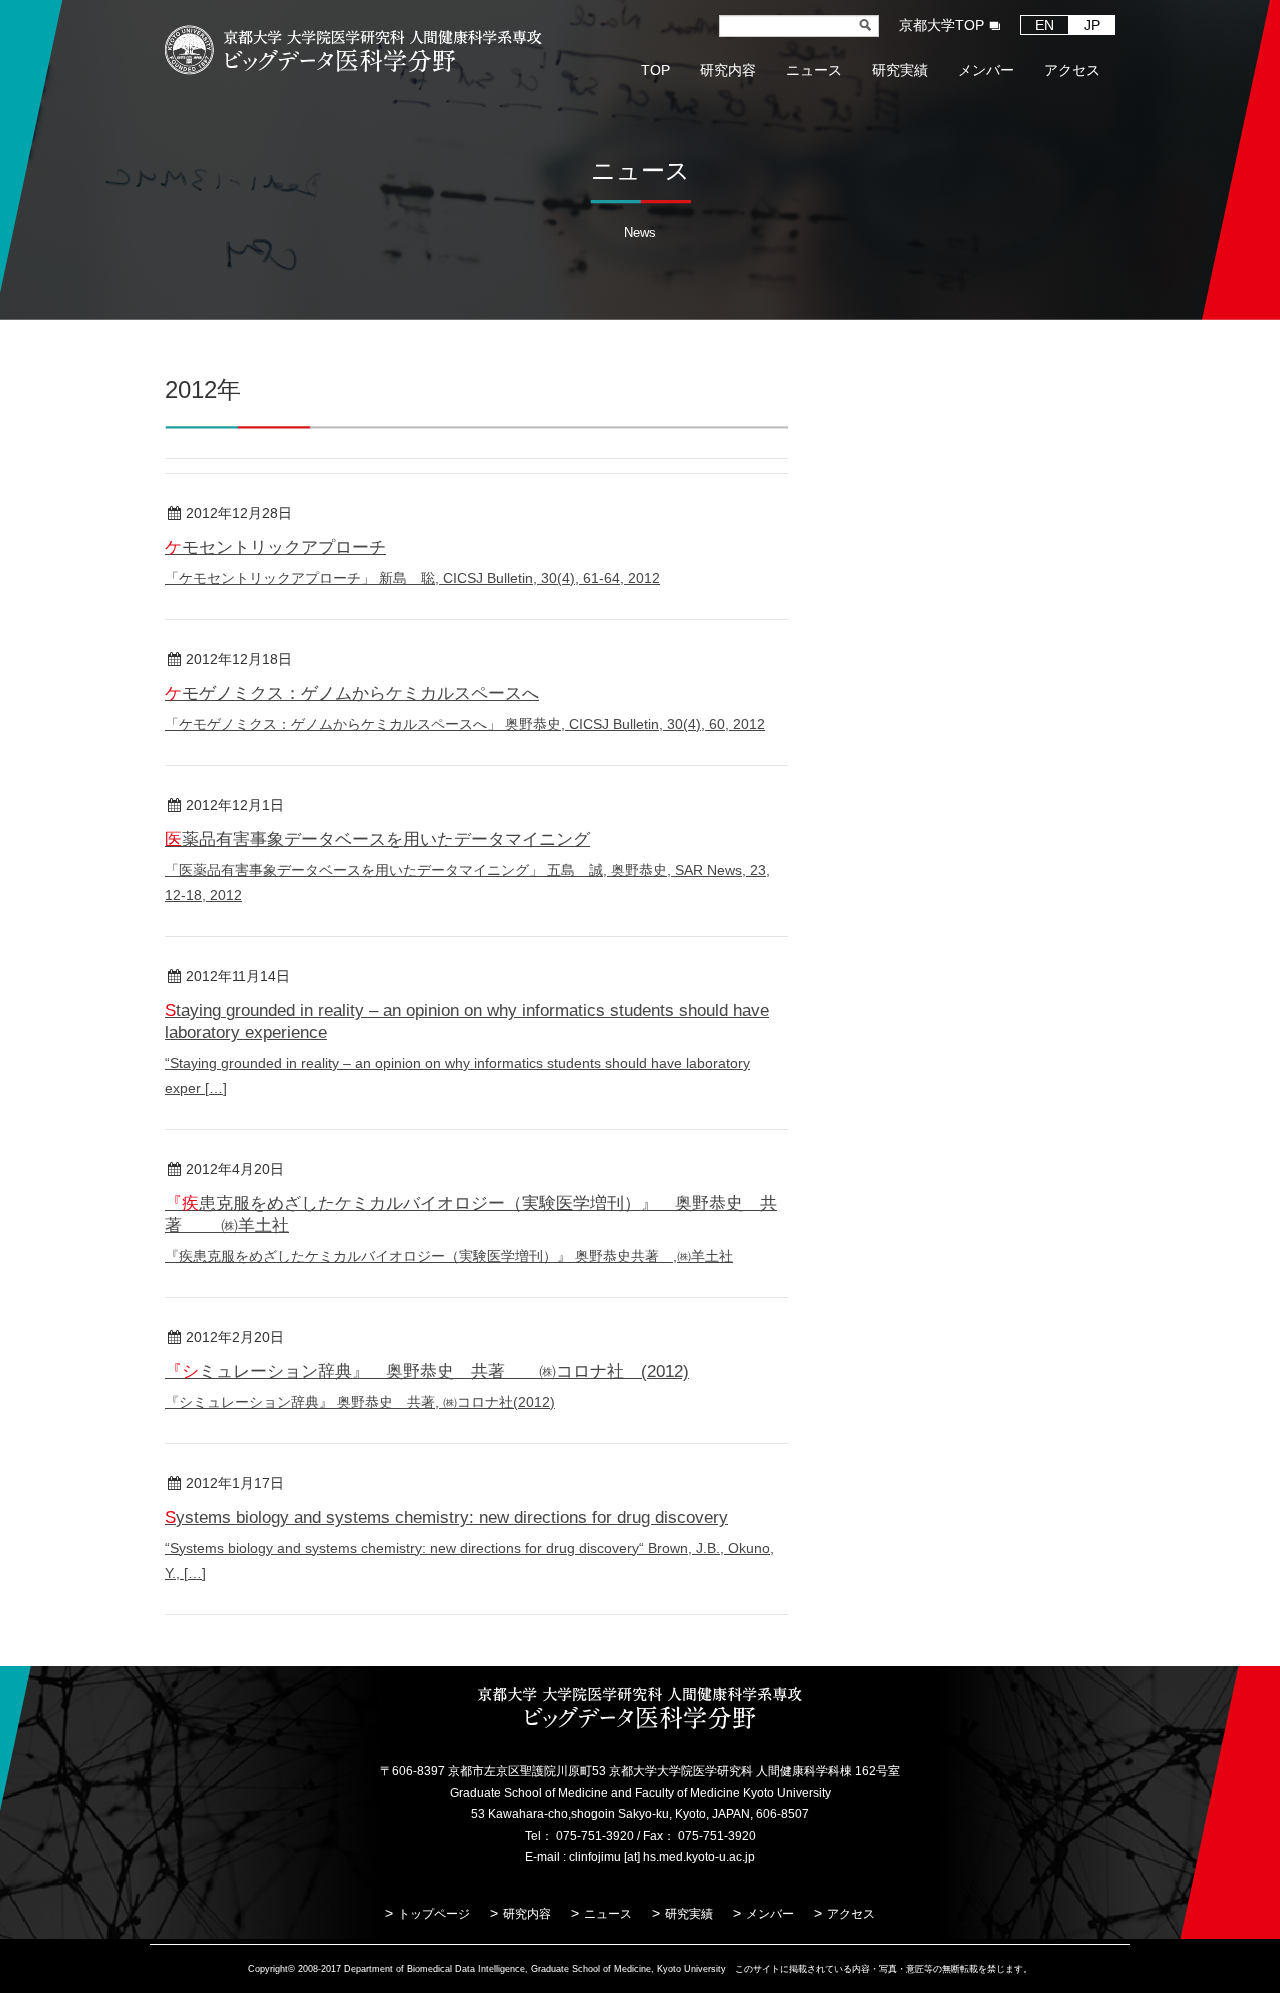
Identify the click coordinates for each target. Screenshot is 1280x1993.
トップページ (434, 1914)
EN (1044, 25)
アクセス (851, 1914)
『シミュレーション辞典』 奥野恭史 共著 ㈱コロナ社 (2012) (427, 1371)
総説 (357, 514)
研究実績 (689, 1914)
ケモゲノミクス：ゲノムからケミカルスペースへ (352, 693)
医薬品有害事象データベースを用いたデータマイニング (377, 839)
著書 (349, 1170)
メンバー (770, 1914)
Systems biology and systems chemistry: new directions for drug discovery (446, 1517)
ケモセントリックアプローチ (275, 547)
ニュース (608, 1914)
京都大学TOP (941, 25)
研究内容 (527, 1914)
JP (1092, 25)
